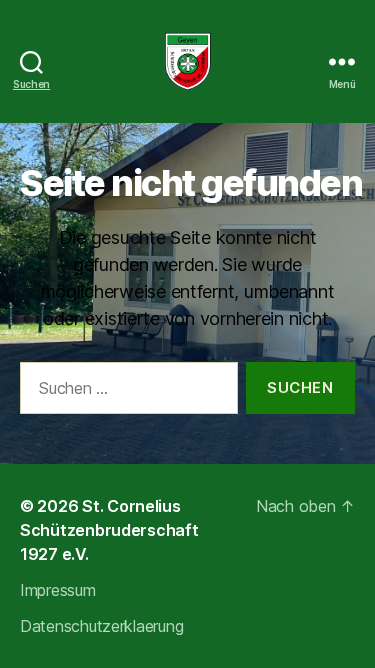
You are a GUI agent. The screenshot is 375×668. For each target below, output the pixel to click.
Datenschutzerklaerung (101, 626)
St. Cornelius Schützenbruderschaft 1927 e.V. (109, 530)
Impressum (58, 590)
